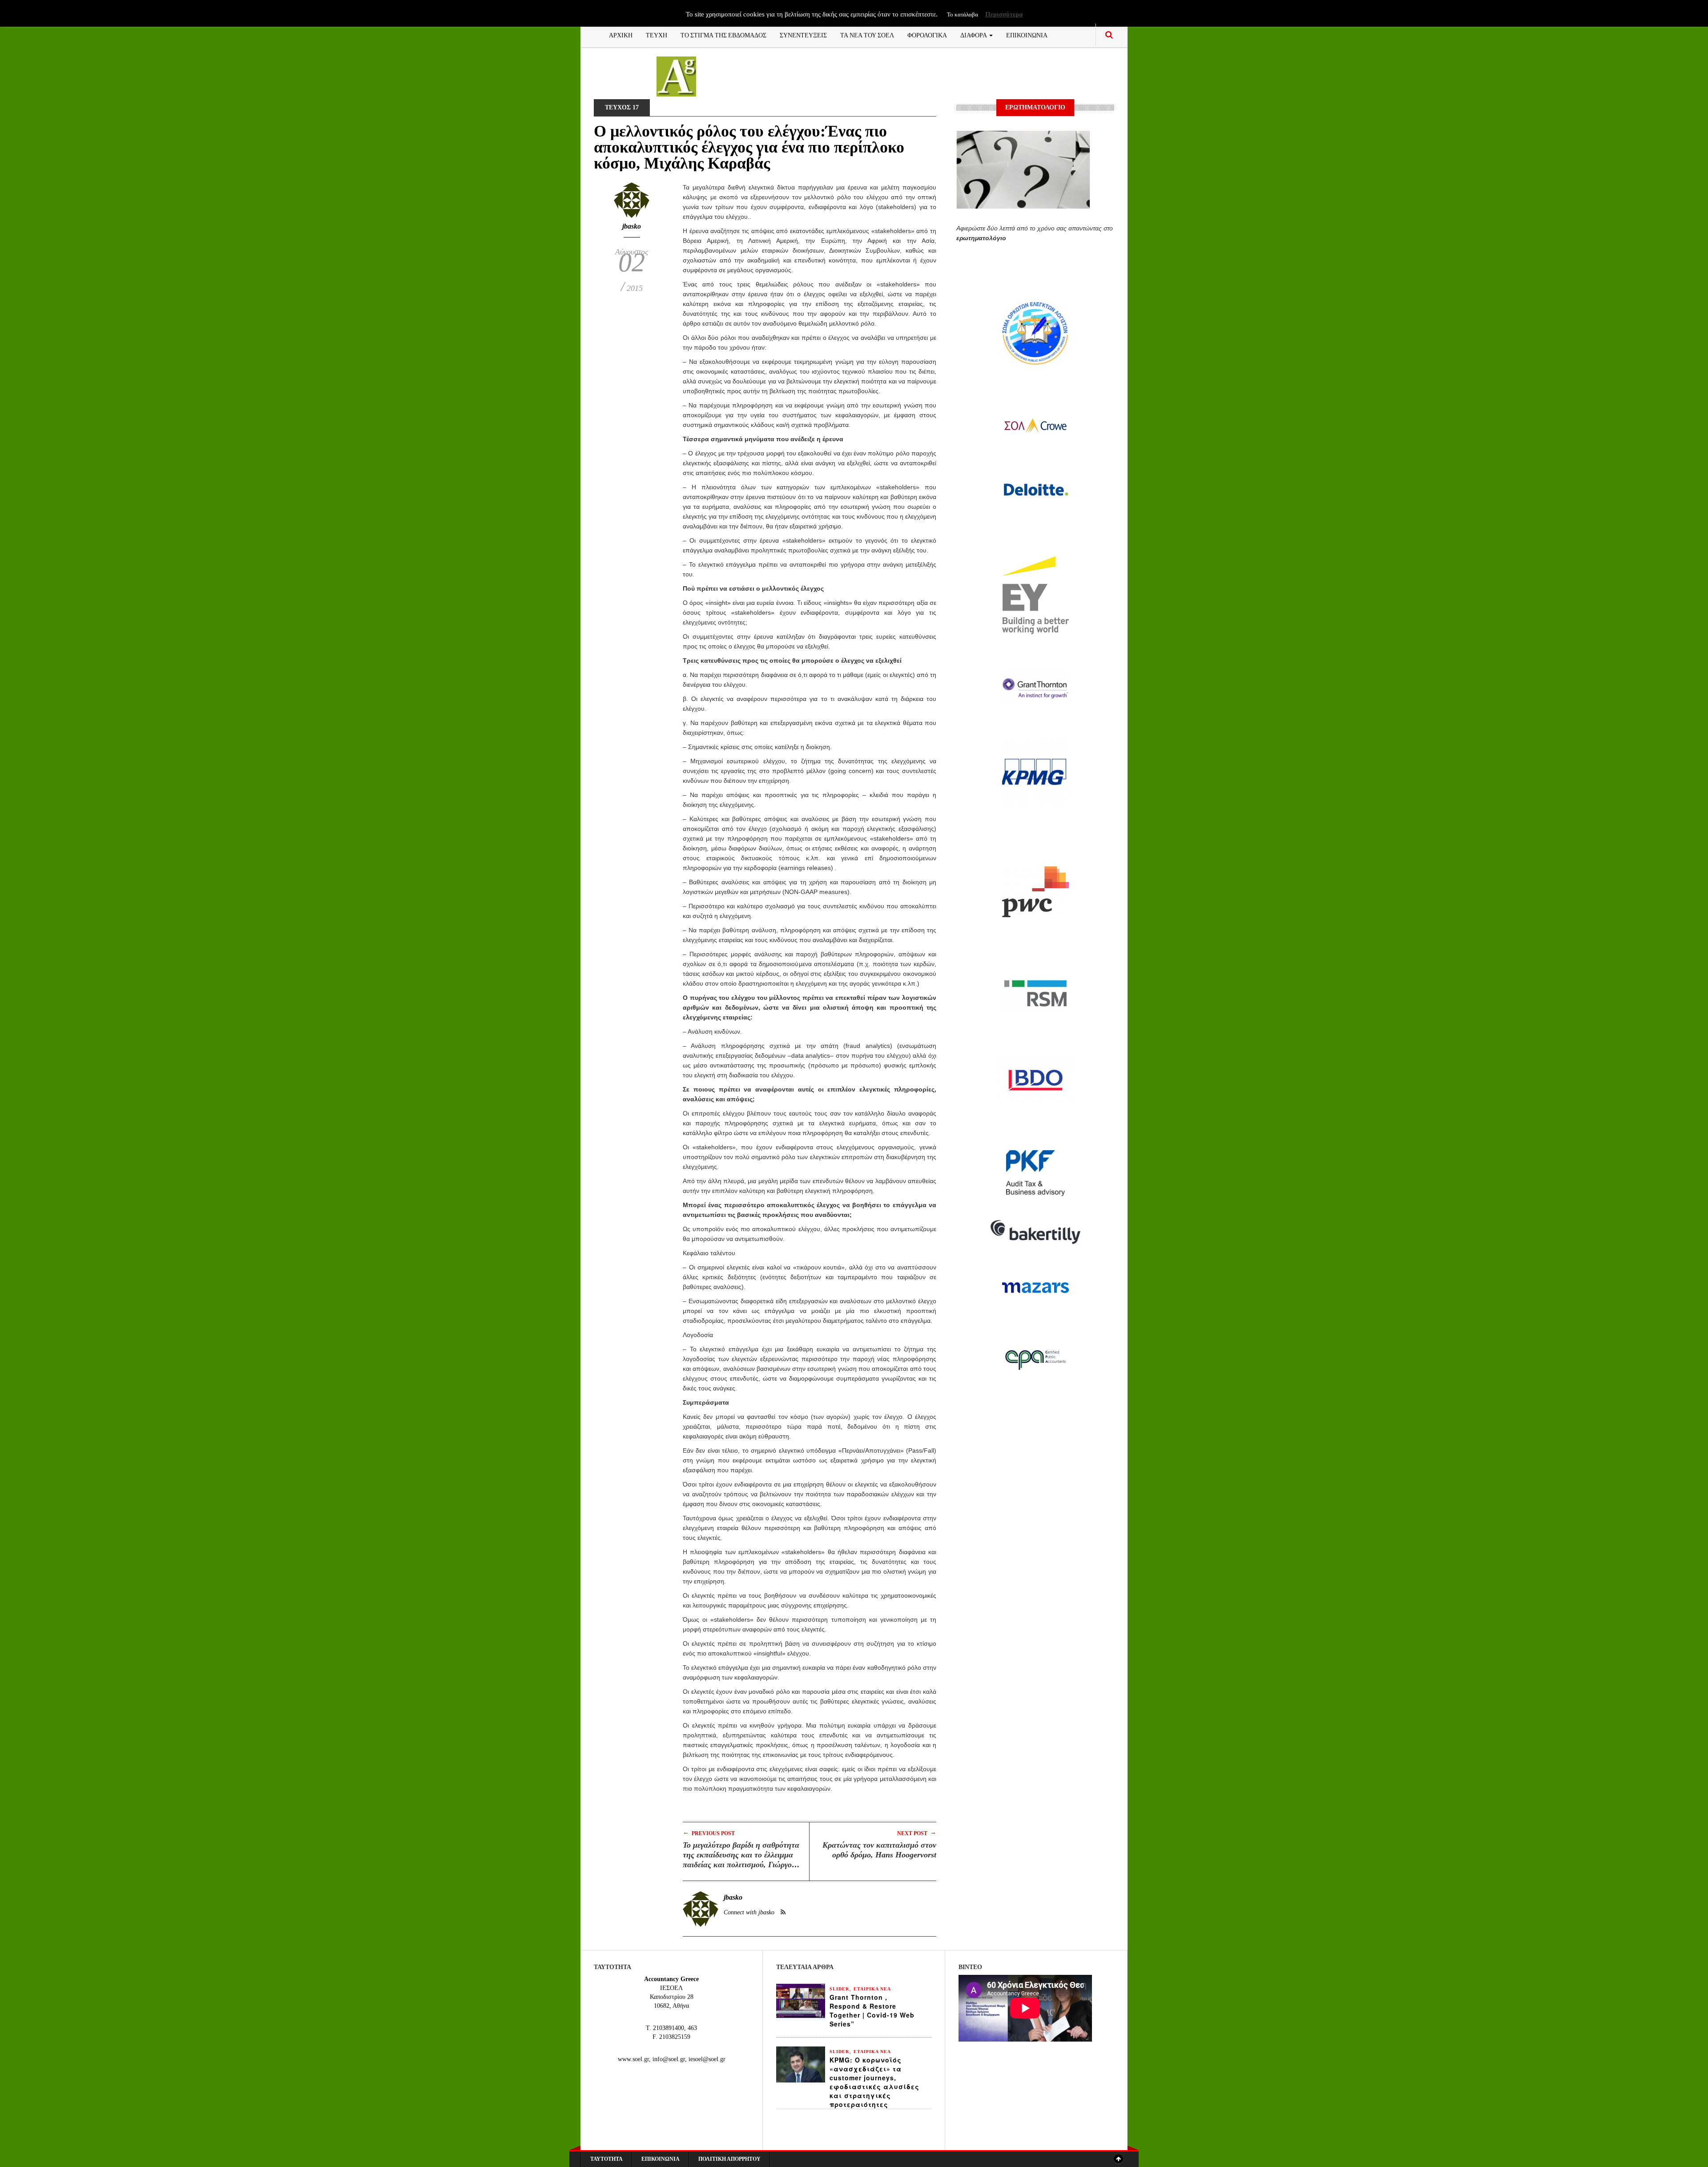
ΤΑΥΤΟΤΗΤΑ (606, 2159)
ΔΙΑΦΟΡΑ (974, 34)
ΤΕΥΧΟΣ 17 (622, 107)
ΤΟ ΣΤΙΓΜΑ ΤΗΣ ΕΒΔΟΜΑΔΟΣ (723, 34)
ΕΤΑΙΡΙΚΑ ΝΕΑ (872, 1989)
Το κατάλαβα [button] (963, 14)
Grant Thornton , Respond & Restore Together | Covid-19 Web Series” (872, 2010)
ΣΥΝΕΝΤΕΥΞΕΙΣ (803, 34)
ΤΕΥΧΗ (657, 34)
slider (839, 1989)
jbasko (632, 226)
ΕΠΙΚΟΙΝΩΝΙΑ (1027, 34)
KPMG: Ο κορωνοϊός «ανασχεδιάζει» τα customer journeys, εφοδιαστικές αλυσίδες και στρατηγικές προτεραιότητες (874, 2082)
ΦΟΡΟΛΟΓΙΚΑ (927, 34)
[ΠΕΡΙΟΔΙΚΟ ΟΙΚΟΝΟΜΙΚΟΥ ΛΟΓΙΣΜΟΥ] (676, 76)
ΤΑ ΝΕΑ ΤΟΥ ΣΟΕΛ (867, 34)
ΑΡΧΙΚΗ (621, 34)
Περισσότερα (1004, 14)
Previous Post (709, 1833)
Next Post (917, 1833)
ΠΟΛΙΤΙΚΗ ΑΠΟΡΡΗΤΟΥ (729, 2159)
